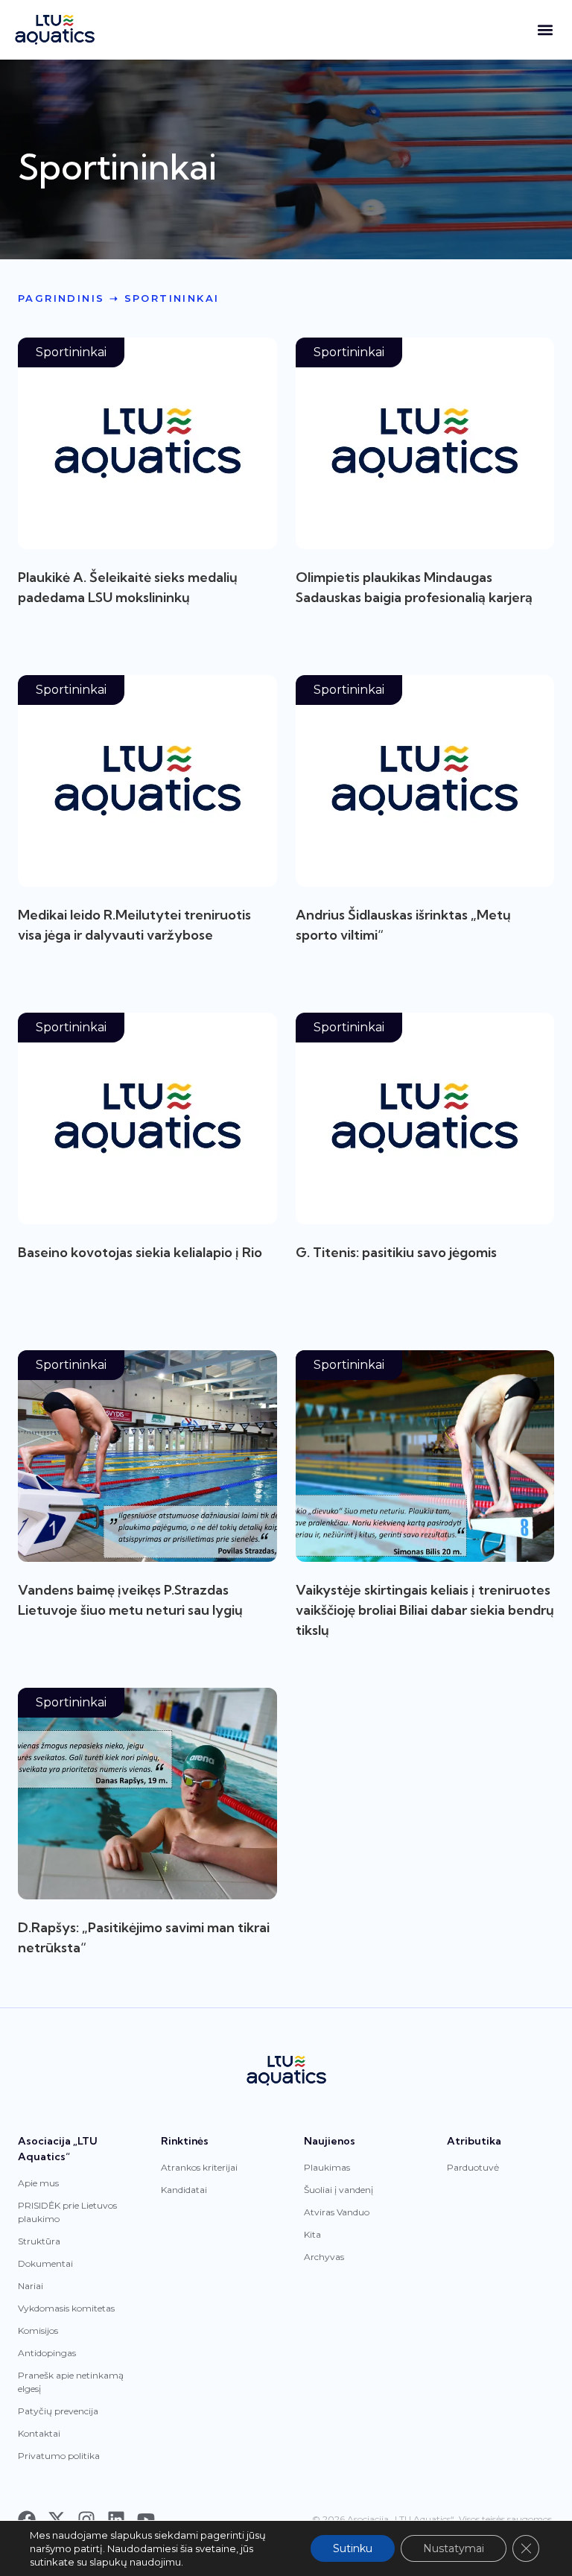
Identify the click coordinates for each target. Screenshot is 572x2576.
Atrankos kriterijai (199, 2167)
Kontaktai (39, 2433)
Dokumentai (45, 2263)
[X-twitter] (57, 2519)
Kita (312, 2234)
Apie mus (38, 2183)
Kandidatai (184, 2190)
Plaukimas (327, 2167)
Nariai (31, 2286)
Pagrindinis (61, 298)
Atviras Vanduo (337, 2212)
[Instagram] (86, 2519)
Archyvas (324, 2257)
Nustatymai (454, 2548)
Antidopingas (47, 2353)
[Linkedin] (116, 2519)
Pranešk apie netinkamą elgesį (71, 2382)
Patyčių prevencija (58, 2411)
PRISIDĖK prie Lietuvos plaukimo (67, 2212)
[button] (545, 30)
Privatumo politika (59, 2456)
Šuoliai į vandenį (339, 2190)
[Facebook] (27, 2519)
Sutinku (353, 2548)
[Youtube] (146, 2519)
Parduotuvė (473, 2167)
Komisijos (38, 2330)
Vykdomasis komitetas (66, 2308)
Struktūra (39, 2241)
